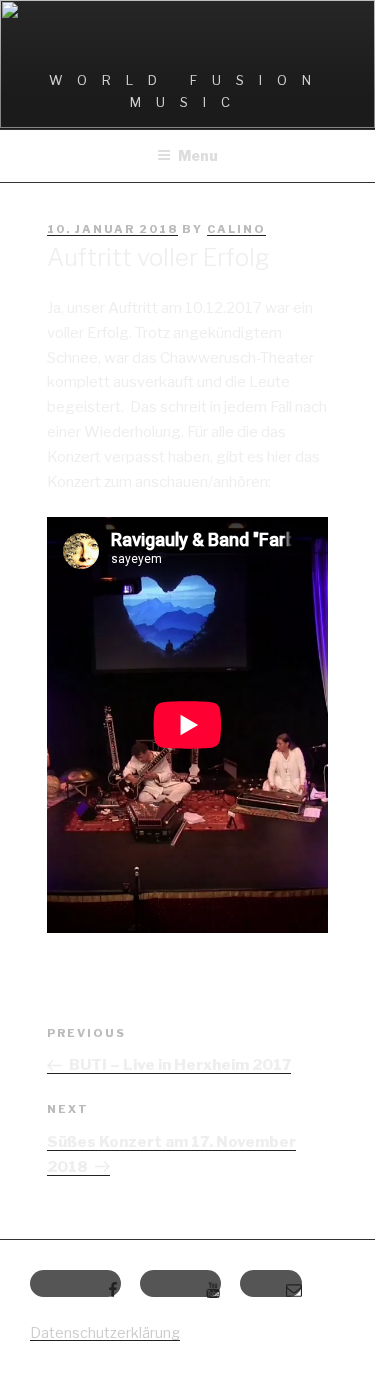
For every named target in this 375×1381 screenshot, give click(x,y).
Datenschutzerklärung (105, 1332)
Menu (198, 155)
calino (236, 229)
